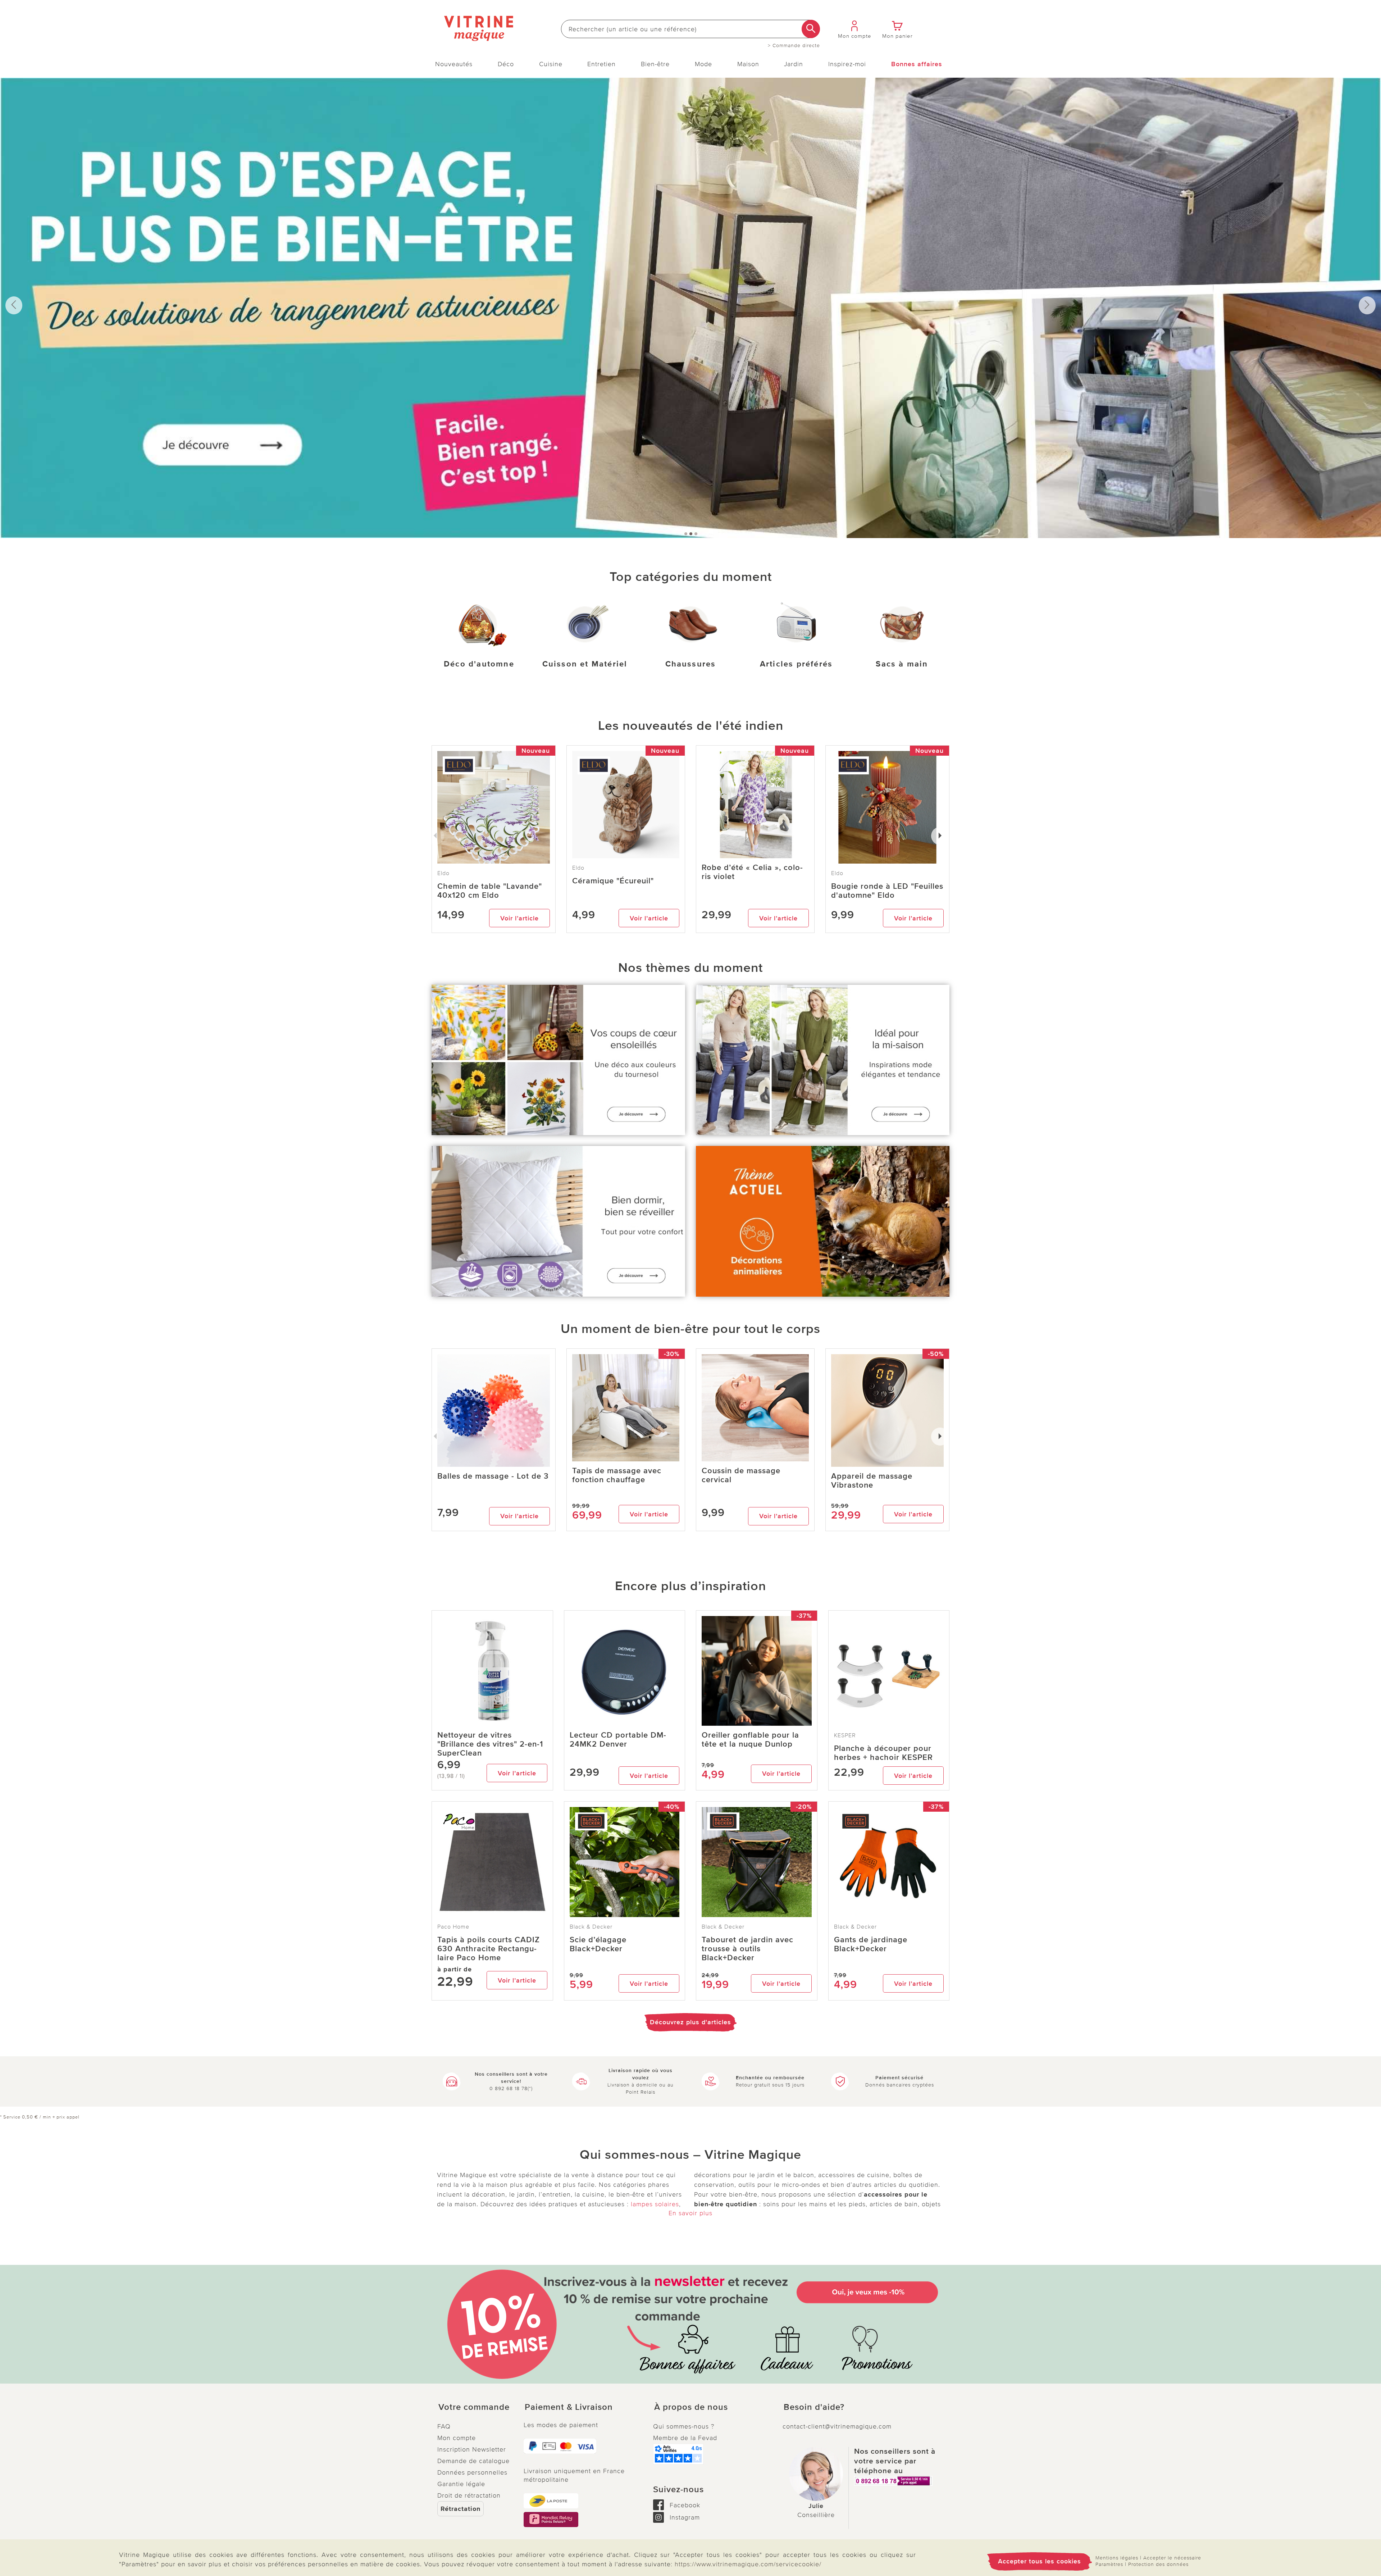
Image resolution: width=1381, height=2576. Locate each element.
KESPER (845, 1735)
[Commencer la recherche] (811, 29)
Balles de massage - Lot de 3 (493, 1476)
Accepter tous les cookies (1040, 2561)
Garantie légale (461, 2484)
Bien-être (655, 64)
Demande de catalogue (473, 2461)
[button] (475, 2407)
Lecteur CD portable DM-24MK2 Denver (618, 1740)
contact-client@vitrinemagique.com (837, 2426)
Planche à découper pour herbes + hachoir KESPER (883, 1753)
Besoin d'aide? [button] (814, 2407)
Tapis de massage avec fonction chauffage (617, 1475)
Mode (703, 64)
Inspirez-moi (847, 64)
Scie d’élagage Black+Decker (598, 1944)
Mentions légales (1117, 2558)
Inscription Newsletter (472, 2449)
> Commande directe (794, 46)
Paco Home (453, 1927)
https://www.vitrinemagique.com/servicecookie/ (748, 2564)
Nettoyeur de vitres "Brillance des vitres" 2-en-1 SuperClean (490, 1744)
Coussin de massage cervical (741, 1475)
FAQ (444, 2426)
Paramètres (1109, 2564)
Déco (506, 64)
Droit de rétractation (469, 2495)
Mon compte (457, 2438)
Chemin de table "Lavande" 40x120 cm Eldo (490, 891)
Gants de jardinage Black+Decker (871, 1944)
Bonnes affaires (917, 64)
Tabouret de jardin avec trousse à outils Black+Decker (748, 1949)
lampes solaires (655, 2204)
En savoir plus (690, 2213)
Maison (748, 64)
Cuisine (551, 64)
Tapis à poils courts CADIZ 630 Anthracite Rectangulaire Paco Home (489, 1949)
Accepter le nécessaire (1172, 2558)
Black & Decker (591, 1927)
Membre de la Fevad (685, 2438)
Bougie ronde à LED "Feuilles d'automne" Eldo (887, 891)
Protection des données (1158, 2564)
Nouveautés (454, 64)
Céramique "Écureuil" (613, 881)
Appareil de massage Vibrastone (872, 1481)
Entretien (601, 64)
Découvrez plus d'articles (690, 2022)
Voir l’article (519, 918)
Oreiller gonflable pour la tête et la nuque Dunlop (750, 1740)
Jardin (794, 64)
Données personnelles (472, 2472)
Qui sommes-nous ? (684, 2426)
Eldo (578, 868)
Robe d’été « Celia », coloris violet (752, 872)
